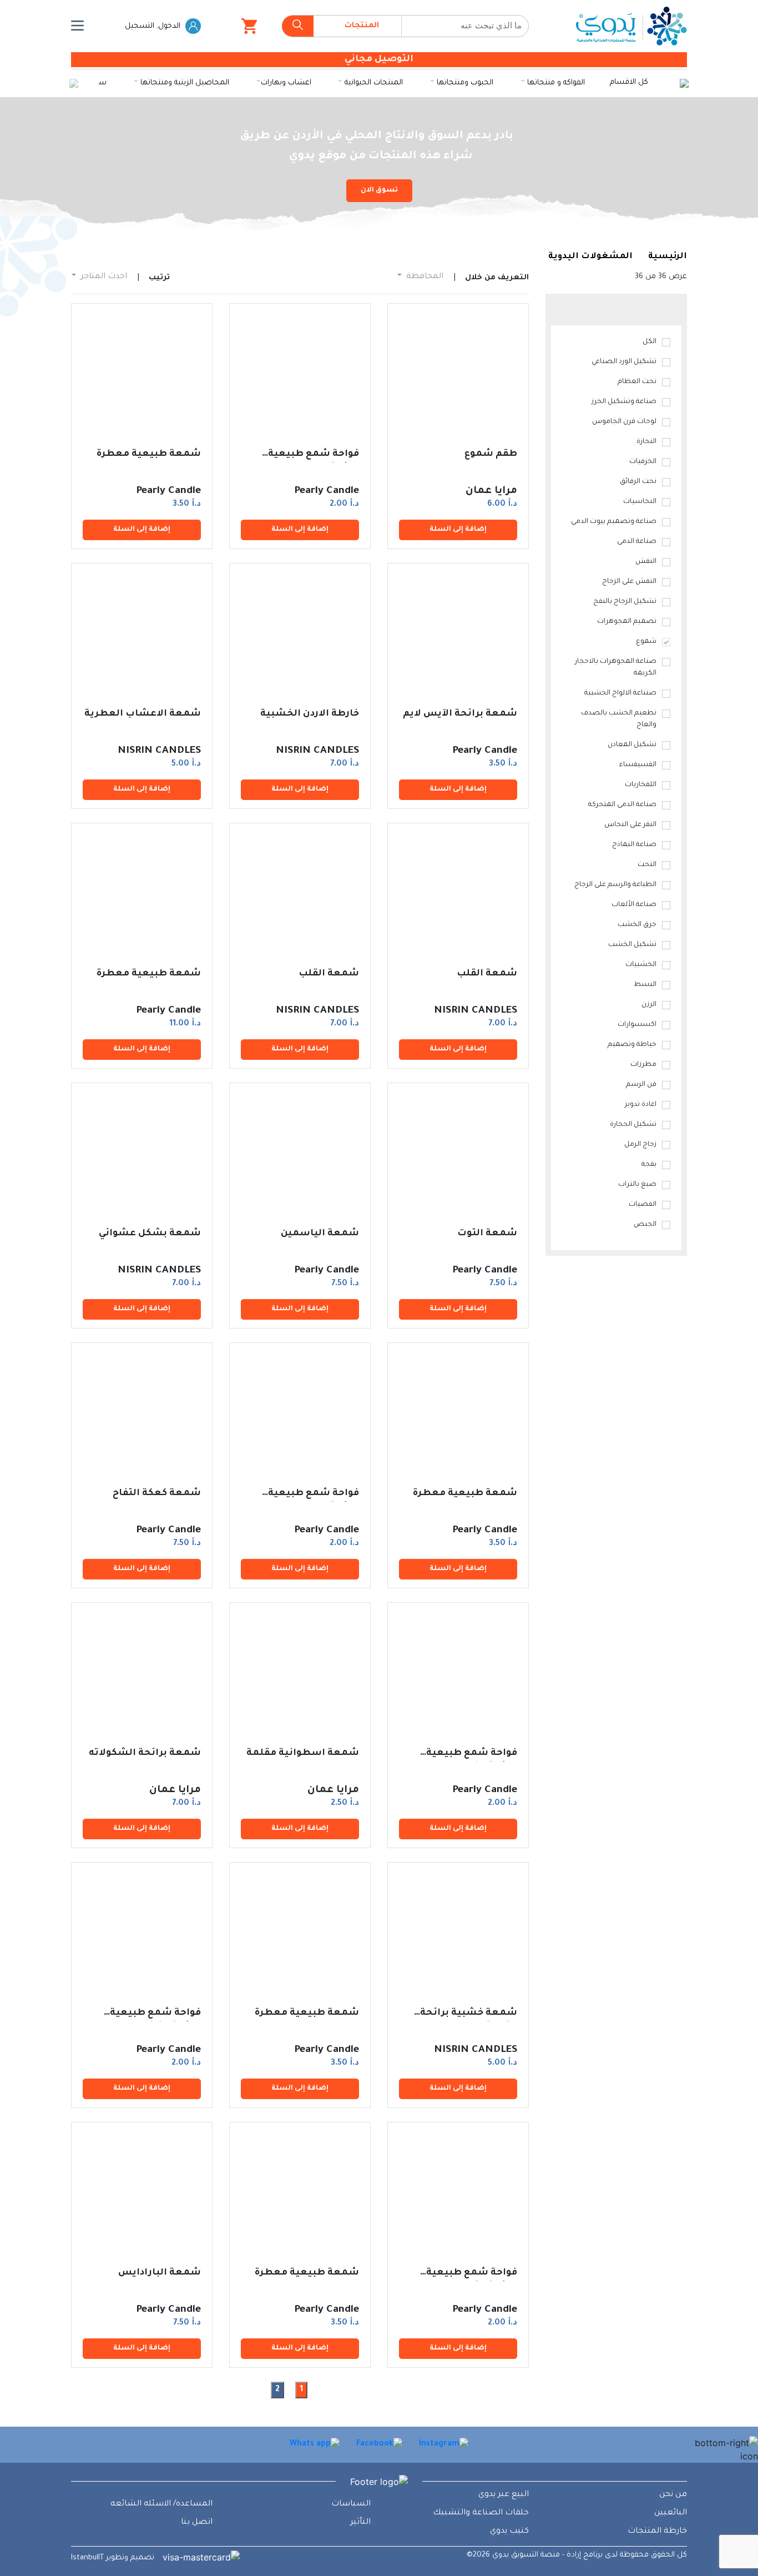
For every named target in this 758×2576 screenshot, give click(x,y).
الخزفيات (643, 462)
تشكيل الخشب (632, 945)
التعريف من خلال (497, 278)
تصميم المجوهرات (627, 622)
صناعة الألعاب (634, 905)
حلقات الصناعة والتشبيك (481, 2513)
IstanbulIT (87, 2558)
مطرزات (643, 1065)
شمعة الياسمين (320, 1234)
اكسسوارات (637, 1025)
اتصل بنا (197, 2523)
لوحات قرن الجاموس (624, 422)
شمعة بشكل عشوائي (150, 1234)
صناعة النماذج (634, 845)
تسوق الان (379, 190)
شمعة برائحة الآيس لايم (460, 714)
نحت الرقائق (638, 482)
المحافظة (424, 277)
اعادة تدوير (641, 1105)
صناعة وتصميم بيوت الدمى (614, 522)
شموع (646, 642)
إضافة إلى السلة (458, 530)
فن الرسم (641, 1085)
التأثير (360, 2523)
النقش (646, 562)
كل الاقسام (629, 82)
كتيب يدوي (509, 2532)
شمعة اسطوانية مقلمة (303, 1753)
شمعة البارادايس (160, 2273)
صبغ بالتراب (637, 1185)
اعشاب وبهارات (286, 83)
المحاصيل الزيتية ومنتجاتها (184, 83)
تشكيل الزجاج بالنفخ (625, 602)
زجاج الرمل (640, 1145)
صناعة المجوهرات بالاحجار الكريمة (616, 668)
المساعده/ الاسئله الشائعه (161, 2504)
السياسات (351, 2504)
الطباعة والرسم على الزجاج (615, 885)
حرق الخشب (637, 925)
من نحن (673, 2495)
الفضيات (643, 1205)
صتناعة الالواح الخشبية (620, 693)
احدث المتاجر (103, 277)
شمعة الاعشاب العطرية (143, 714)
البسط (645, 985)
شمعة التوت (487, 1234)
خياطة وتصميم (632, 1045)
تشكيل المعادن (632, 745)
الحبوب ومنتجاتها (464, 83)
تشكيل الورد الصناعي (624, 362)
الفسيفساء (638, 765)
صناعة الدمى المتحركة (622, 805)
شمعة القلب (487, 974)
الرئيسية (668, 257)
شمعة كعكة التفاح (157, 1493)
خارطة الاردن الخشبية (310, 714)
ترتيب (159, 278)
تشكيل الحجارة (633, 1125)
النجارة (646, 442)
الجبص (645, 1225)
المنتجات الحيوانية (373, 83)
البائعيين (671, 2513)
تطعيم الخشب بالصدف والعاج (619, 719)
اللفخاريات (641, 785)
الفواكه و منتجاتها (555, 83)
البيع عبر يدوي (504, 2495)
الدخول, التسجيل (154, 26)
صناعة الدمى (637, 542)
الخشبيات (641, 965)
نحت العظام (637, 382)
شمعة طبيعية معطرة (149, 454)
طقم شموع (491, 454)
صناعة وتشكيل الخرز (624, 402)
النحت (647, 865)
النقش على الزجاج (629, 582)
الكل (650, 342)
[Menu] (77, 26)
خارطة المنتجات (657, 2532)
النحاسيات (640, 502)
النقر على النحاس (630, 825)
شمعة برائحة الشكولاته (145, 1753)
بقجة (649, 1165)
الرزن (649, 1005)
